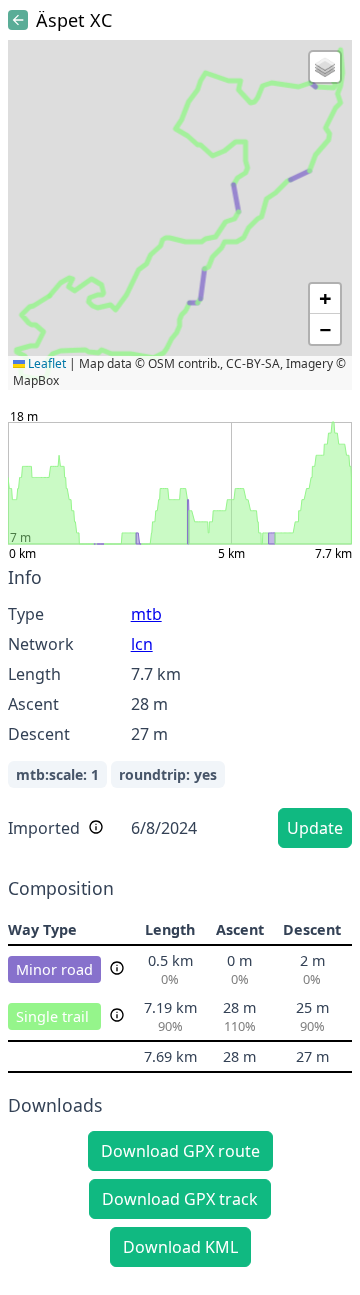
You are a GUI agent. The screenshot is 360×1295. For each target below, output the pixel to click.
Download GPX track (180, 1199)
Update (315, 828)
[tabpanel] (180, 710)
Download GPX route (180, 1151)
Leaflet (45, 363)
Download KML (180, 1247)
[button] (325, 67)
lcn (142, 644)
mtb (146, 614)
